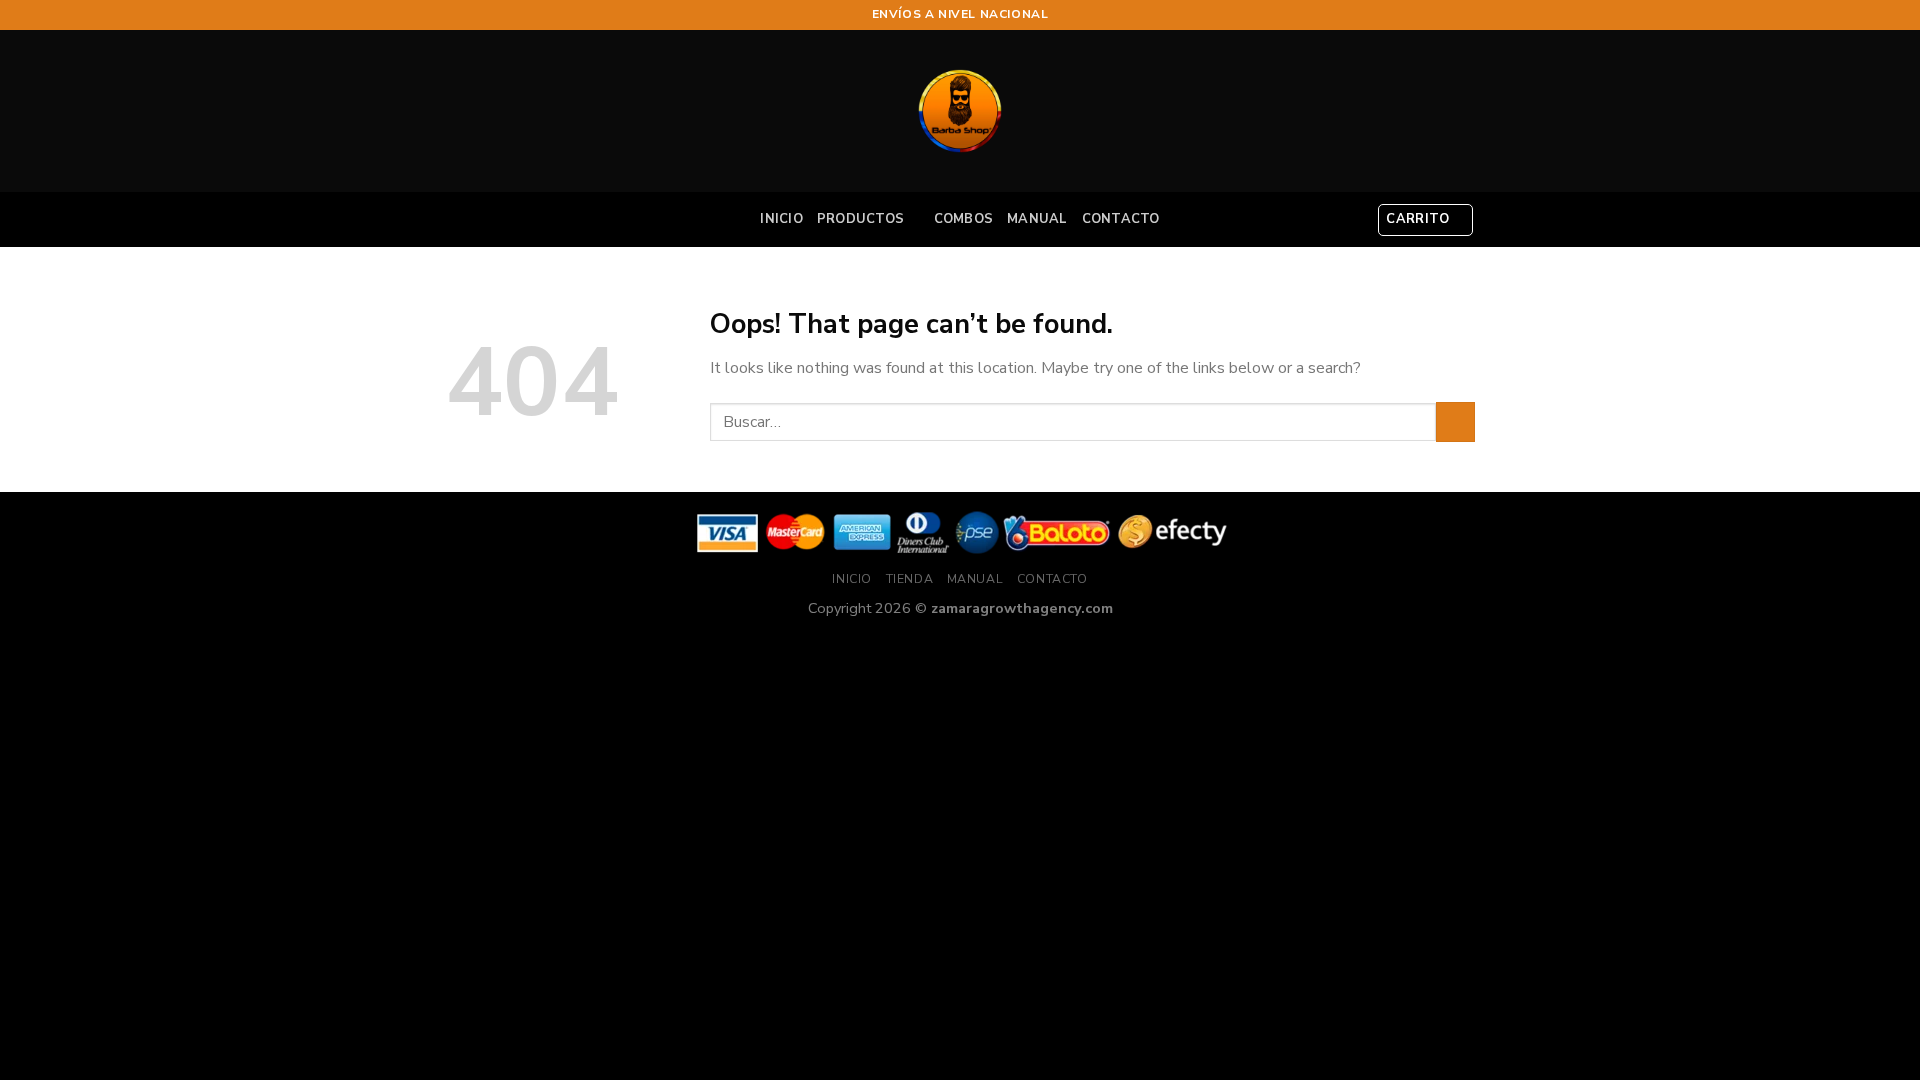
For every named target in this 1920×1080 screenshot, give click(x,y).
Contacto (1121, 219)
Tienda (910, 579)
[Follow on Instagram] (1446, 15)
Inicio (781, 219)
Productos (860, 219)
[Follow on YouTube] (1465, 15)
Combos (964, 219)
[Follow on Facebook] (1427, 15)
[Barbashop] (960, 110)
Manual (1037, 219)
